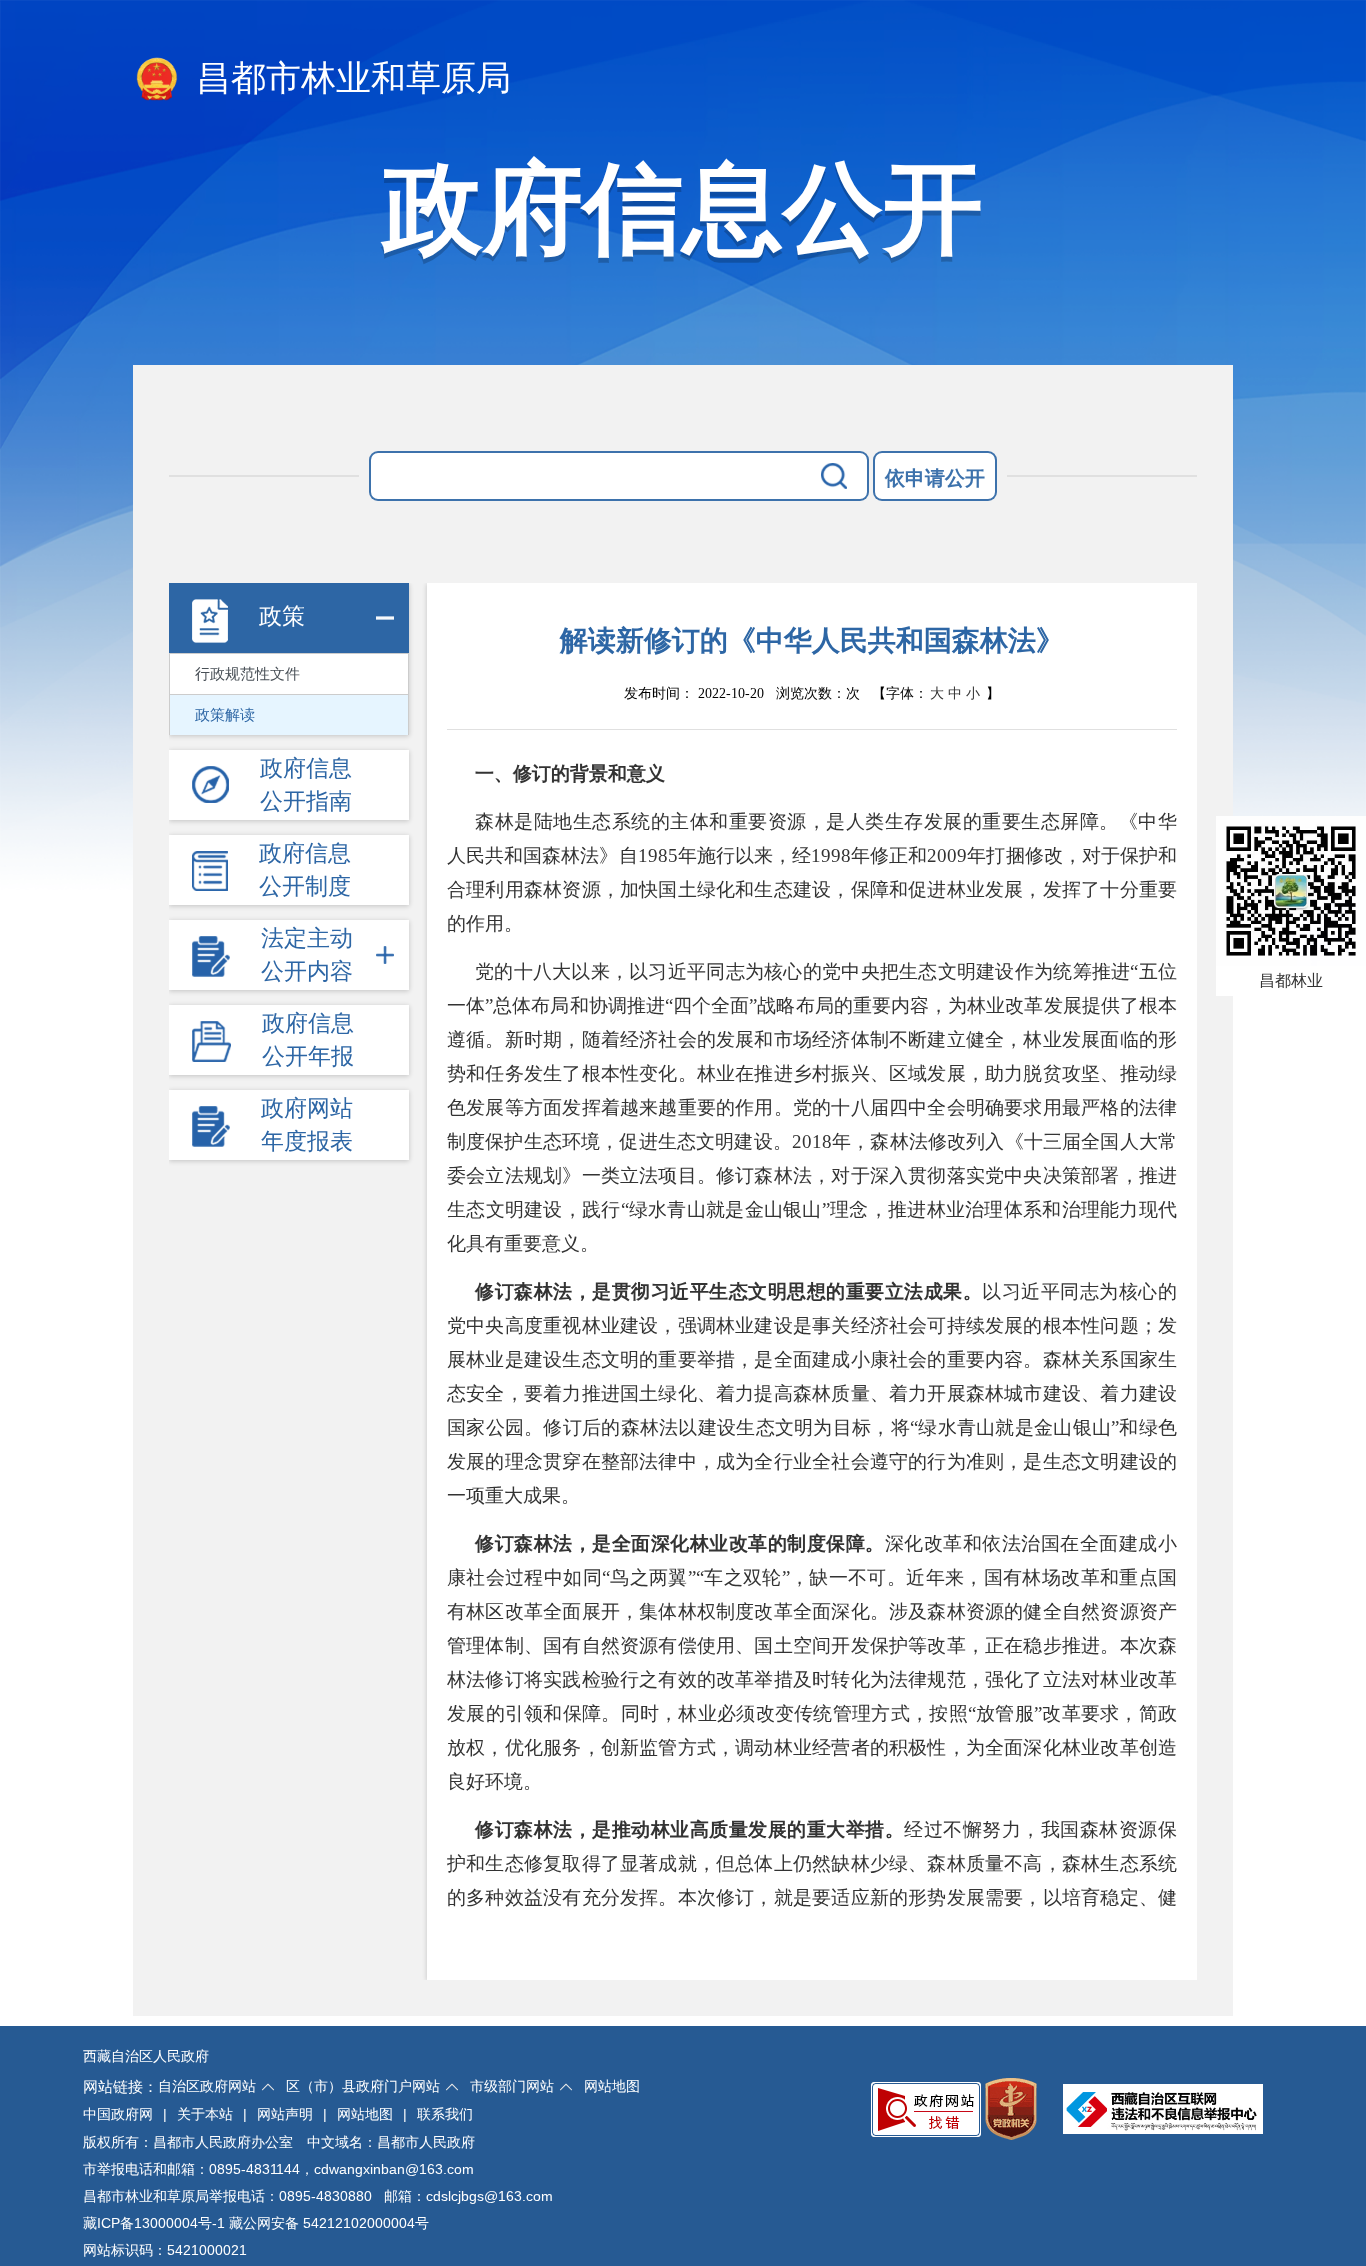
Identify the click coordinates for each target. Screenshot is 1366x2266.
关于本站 (205, 2114)
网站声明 (285, 2114)
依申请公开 (935, 478)
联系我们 (445, 2114)
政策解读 (225, 715)
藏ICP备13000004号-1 (154, 2223)
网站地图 (612, 2086)
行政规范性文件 (247, 674)
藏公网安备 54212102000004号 (329, 2223)
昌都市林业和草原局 (349, 78)
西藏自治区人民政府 (146, 2056)
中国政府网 (118, 2114)
